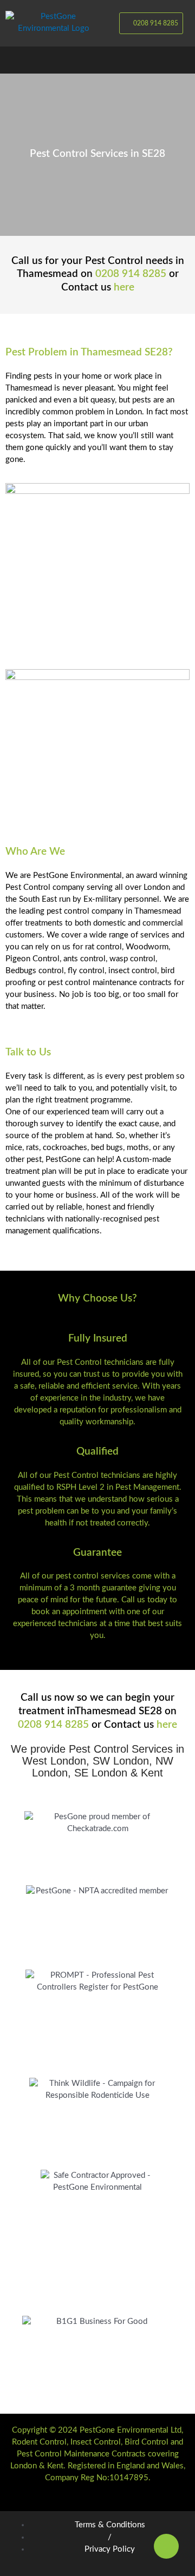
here (124, 288)
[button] (97, 60)
